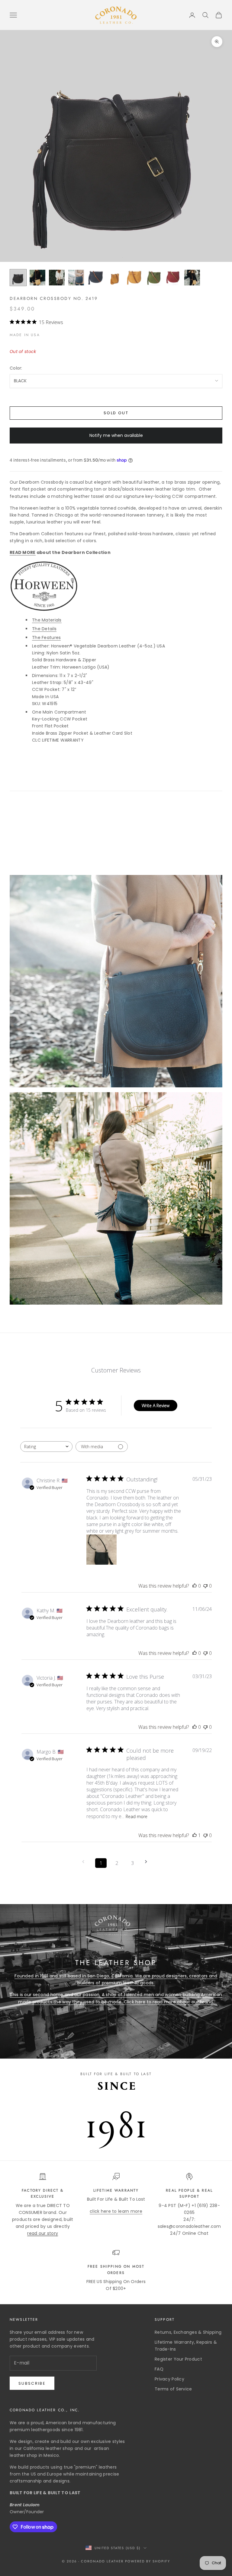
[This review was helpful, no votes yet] (195, 1586)
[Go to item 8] (153, 278)
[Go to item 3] (57, 278)
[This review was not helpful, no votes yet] (205, 1586)
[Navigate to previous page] (85, 1862)
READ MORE (23, 552)
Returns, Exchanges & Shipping (188, 2332)
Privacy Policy (169, 2379)
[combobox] (46, 1447)
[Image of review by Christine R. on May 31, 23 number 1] (101, 1550)
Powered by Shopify (148, 2561)
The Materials (47, 620)
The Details (44, 629)
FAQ (159, 2369)
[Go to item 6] (115, 278)
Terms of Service (173, 2389)
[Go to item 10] (192, 278)
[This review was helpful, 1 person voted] (195, 1835)
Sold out (116, 413)
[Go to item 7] (134, 278)
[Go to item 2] (37, 278)
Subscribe (32, 2383)
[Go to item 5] (95, 278)
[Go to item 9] (173, 278)
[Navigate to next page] (148, 1862)
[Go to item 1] (18, 278)
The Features (46, 638)
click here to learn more (116, 2211)
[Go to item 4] (76, 278)
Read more (137, 1816)
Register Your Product (178, 2359)
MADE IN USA (25, 335)
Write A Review (156, 1406)
